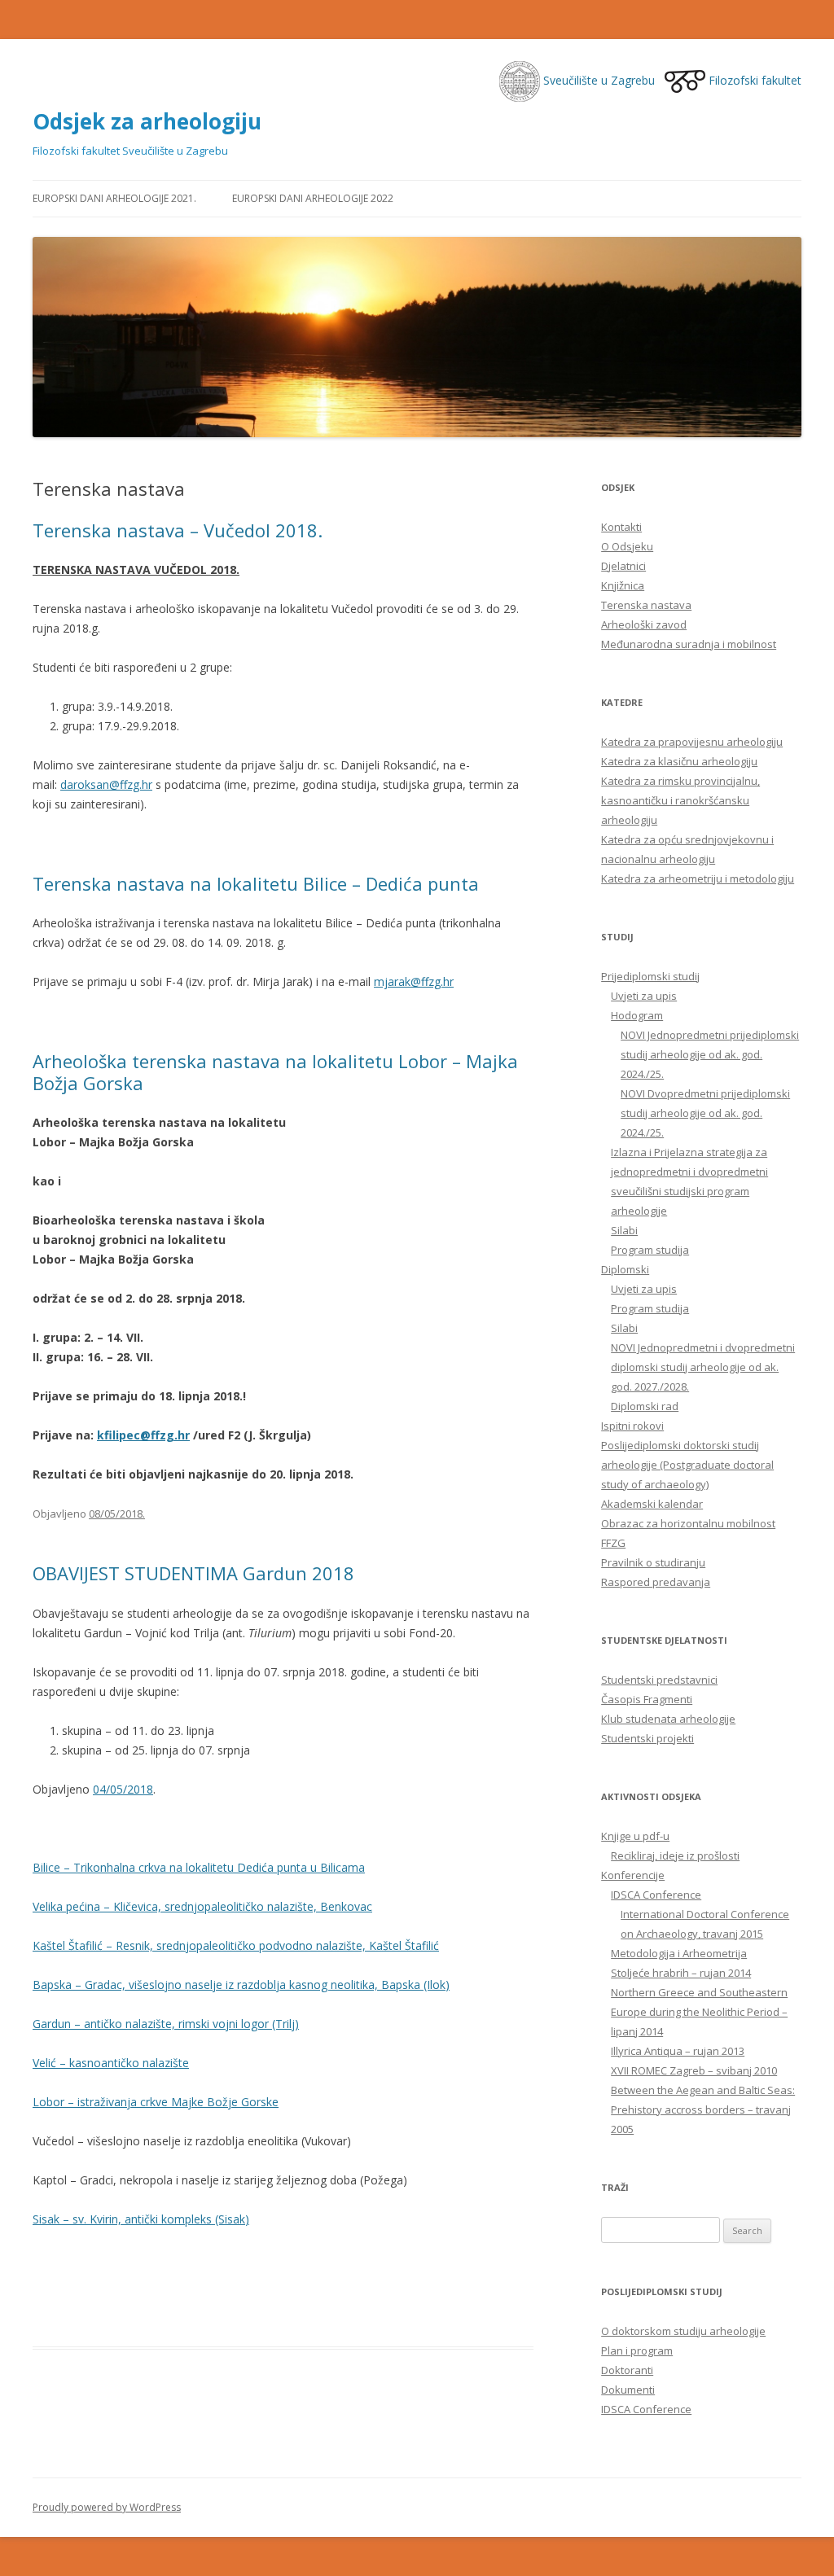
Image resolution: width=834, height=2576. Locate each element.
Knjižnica (623, 585)
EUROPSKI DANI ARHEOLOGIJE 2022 (313, 198)
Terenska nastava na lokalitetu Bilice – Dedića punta (256, 883)
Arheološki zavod (644, 624)
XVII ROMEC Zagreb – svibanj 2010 (694, 2070)
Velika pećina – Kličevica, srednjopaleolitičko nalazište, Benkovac (202, 1906)
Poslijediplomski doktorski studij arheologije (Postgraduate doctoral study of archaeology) (687, 1465)
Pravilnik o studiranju (653, 1562)
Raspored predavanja (656, 1582)
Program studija (650, 1250)
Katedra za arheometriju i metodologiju (698, 878)
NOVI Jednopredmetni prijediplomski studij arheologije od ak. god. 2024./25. (710, 1054)
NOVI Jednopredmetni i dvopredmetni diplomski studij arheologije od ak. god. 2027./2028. (703, 1367)
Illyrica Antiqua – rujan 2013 (678, 2051)
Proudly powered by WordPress (107, 2507)
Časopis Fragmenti (647, 1699)
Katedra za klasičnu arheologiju (679, 761)
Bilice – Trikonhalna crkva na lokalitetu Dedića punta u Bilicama (199, 1867)
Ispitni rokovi (632, 1426)
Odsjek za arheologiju (147, 121)
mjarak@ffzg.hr (414, 981)
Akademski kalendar (652, 1504)
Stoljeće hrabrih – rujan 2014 (681, 1973)
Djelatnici (623, 566)
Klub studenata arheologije (668, 1719)
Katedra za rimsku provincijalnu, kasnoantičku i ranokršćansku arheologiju (680, 800)
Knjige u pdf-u (635, 1836)
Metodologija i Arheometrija (679, 1953)
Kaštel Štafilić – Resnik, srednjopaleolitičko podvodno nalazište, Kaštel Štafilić (236, 1945)
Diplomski (625, 1269)
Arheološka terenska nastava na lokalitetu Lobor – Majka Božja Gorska (275, 1071)
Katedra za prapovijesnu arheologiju (692, 742)
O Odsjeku (627, 546)
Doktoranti (627, 2370)
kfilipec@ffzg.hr (143, 1435)
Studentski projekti (647, 1738)
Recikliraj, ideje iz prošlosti (675, 1855)
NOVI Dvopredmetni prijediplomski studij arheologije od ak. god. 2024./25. (705, 1113)
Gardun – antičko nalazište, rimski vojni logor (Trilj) (166, 2024)
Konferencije (633, 1875)
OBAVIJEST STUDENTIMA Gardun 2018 (193, 1573)
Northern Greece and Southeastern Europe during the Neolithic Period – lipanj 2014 (699, 2012)
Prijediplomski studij (650, 976)
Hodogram (637, 1015)
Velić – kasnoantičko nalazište (111, 2063)
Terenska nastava (646, 605)
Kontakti (621, 527)
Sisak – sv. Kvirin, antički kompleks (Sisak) (141, 2219)
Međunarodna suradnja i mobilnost (689, 644)
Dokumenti (628, 2390)
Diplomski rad (645, 1406)
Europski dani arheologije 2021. (114, 198)
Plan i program (637, 2350)
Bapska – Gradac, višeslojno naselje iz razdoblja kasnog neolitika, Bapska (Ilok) (241, 1985)
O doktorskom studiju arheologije (683, 2331)
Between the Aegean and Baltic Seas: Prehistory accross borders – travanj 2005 (703, 2109)
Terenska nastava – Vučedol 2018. (178, 530)
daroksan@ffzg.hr (106, 784)
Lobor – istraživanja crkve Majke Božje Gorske (156, 2102)
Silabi (624, 1230)
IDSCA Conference (656, 1895)
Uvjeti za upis (644, 996)
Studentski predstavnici (659, 1680)
